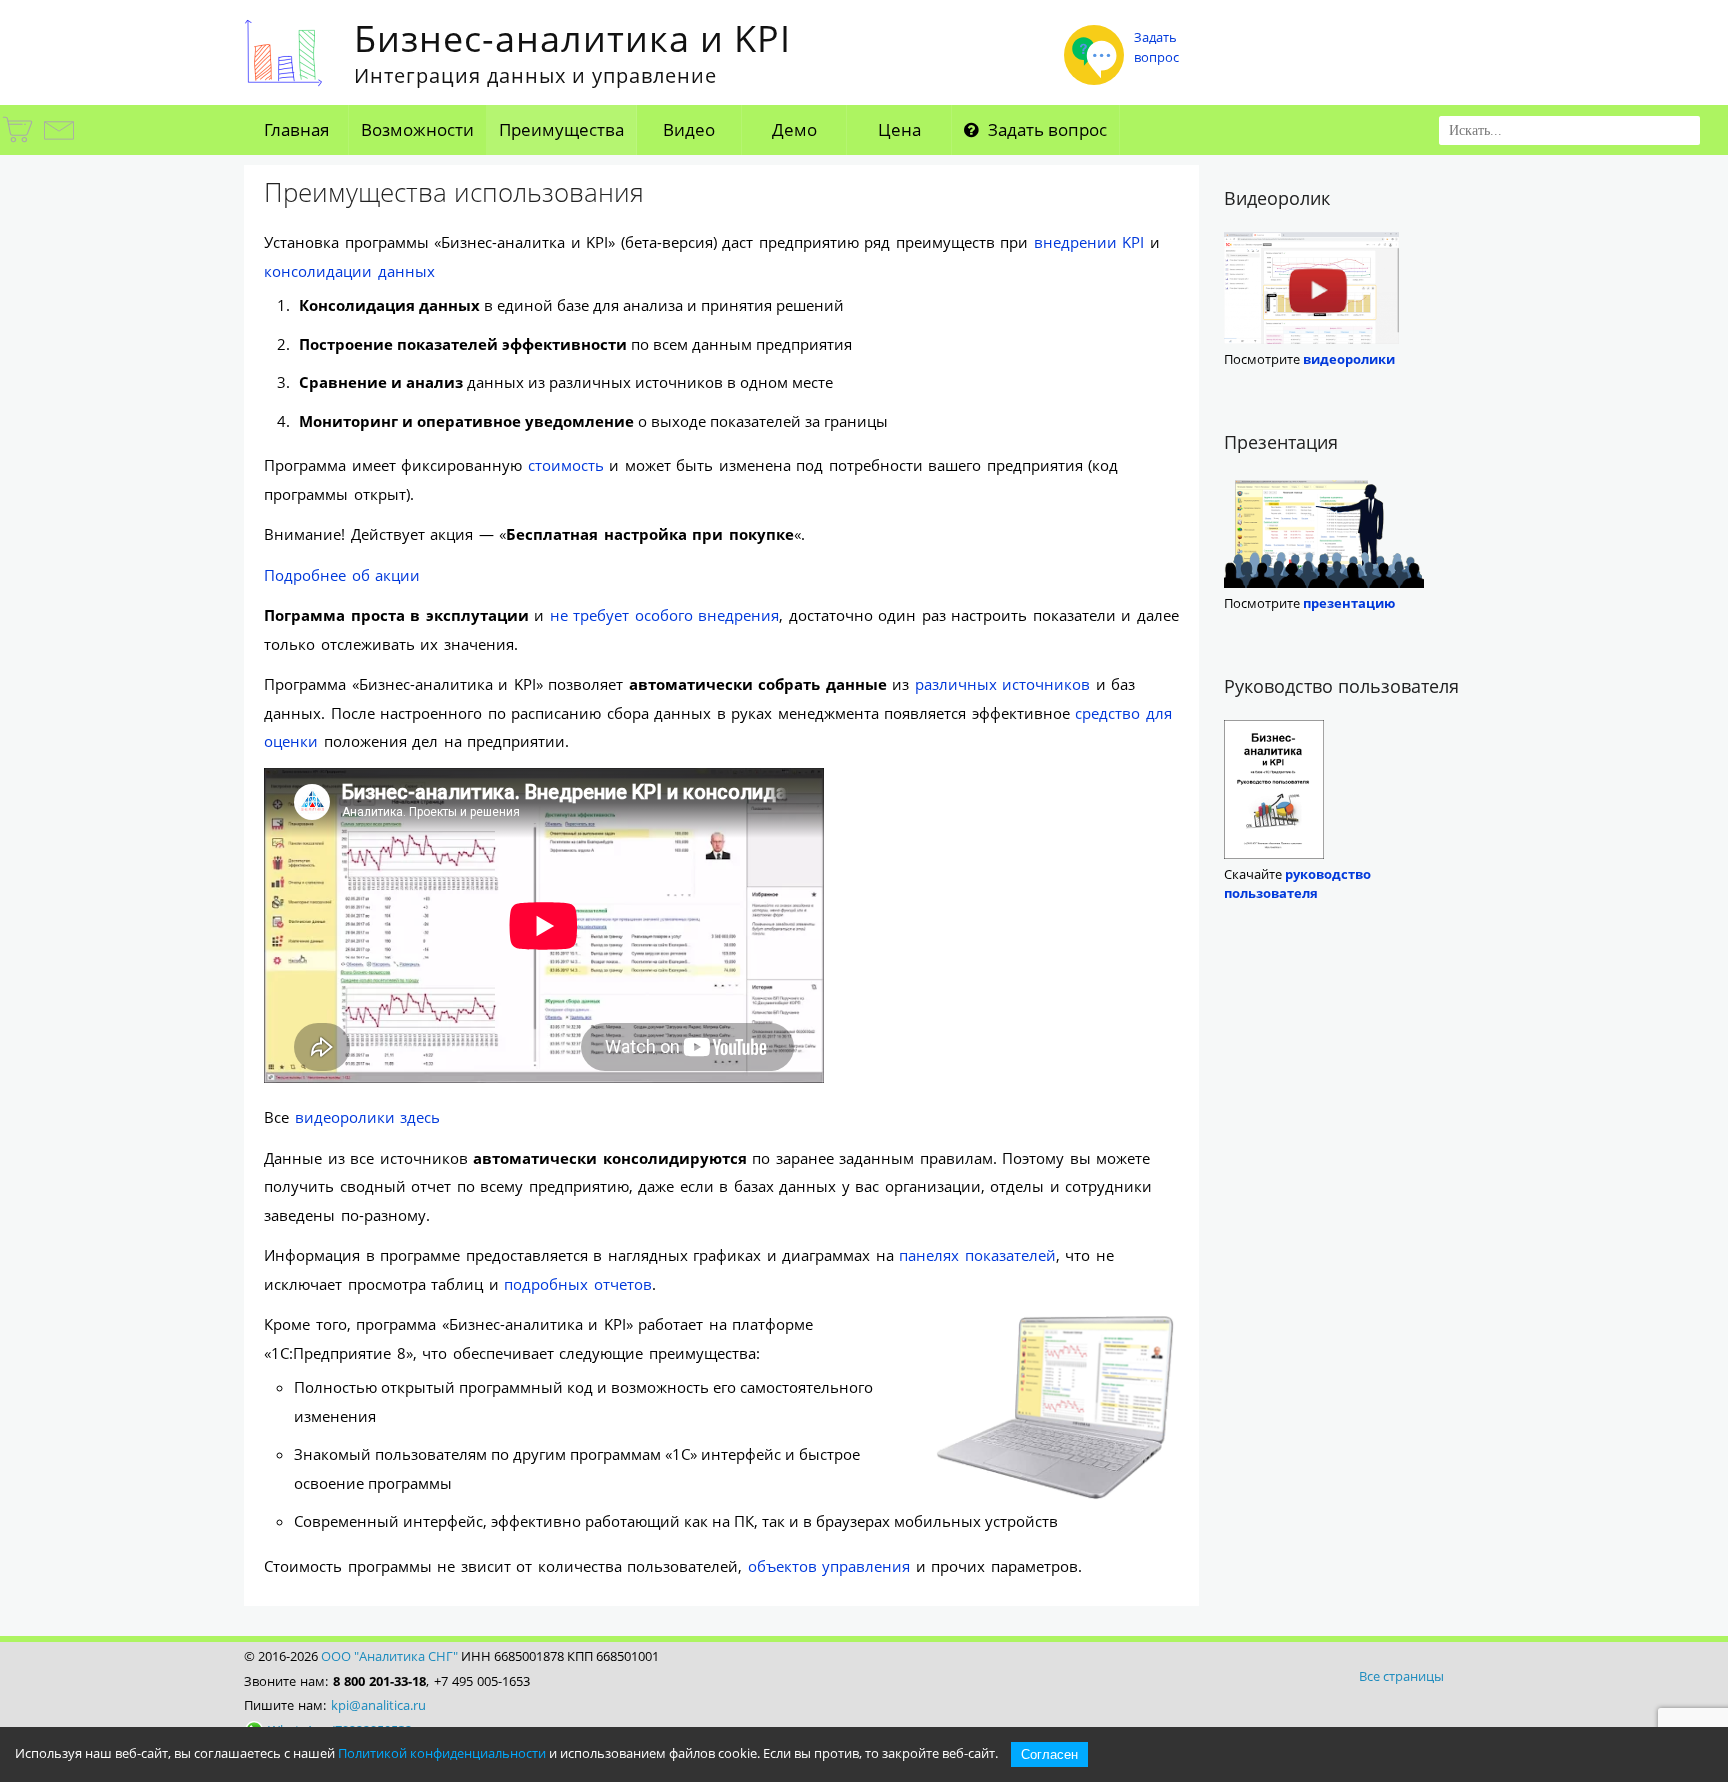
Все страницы (1401, 1676)
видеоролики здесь (368, 1117)
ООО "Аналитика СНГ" (389, 1656)
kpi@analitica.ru (378, 1705)
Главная (296, 129)
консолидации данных (349, 271)
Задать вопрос (1045, 129)
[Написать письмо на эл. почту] (57, 142)
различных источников (1003, 684)
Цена (899, 129)
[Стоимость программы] (19, 142)
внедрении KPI (1089, 242)
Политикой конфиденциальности (442, 1753)
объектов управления (829, 1566)
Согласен (1049, 1754)
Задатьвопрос (1156, 47)
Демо (794, 129)
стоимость (566, 465)
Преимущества (561, 129)
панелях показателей (977, 1255)
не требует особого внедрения (665, 615)
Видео (689, 129)
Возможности (417, 129)
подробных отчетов (578, 1284)
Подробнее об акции (342, 575)
